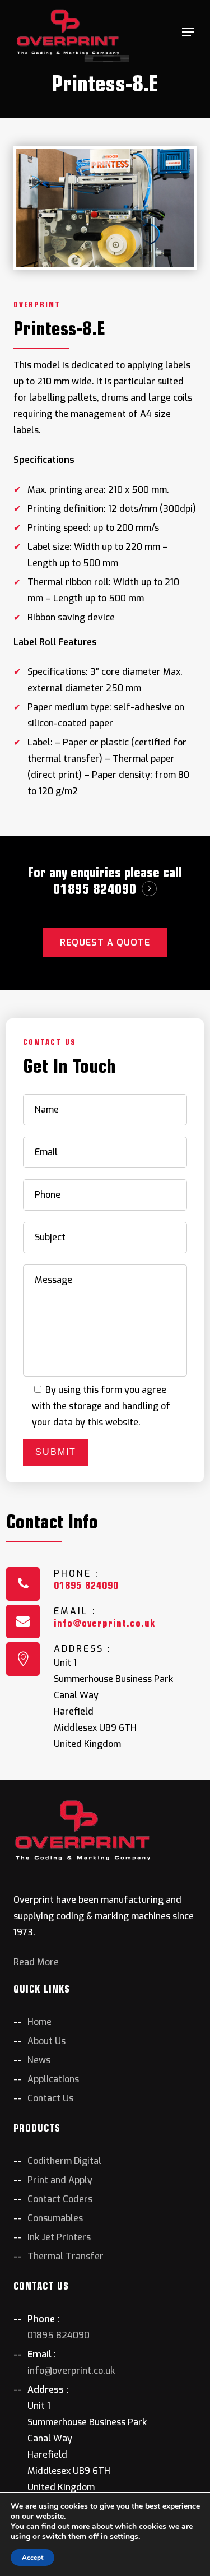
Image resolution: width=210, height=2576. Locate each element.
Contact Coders (60, 2199)
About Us (46, 2041)
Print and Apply (60, 2180)
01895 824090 (86, 1585)
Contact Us (50, 2098)
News (39, 2060)
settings (124, 2537)
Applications (53, 2079)
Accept (32, 2558)
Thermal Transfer (66, 2256)
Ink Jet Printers (59, 2237)
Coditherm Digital (64, 2161)
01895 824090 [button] (95, 889)
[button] (188, 32)
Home (39, 2022)
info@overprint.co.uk (104, 1623)
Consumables (55, 2218)
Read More (36, 1962)
